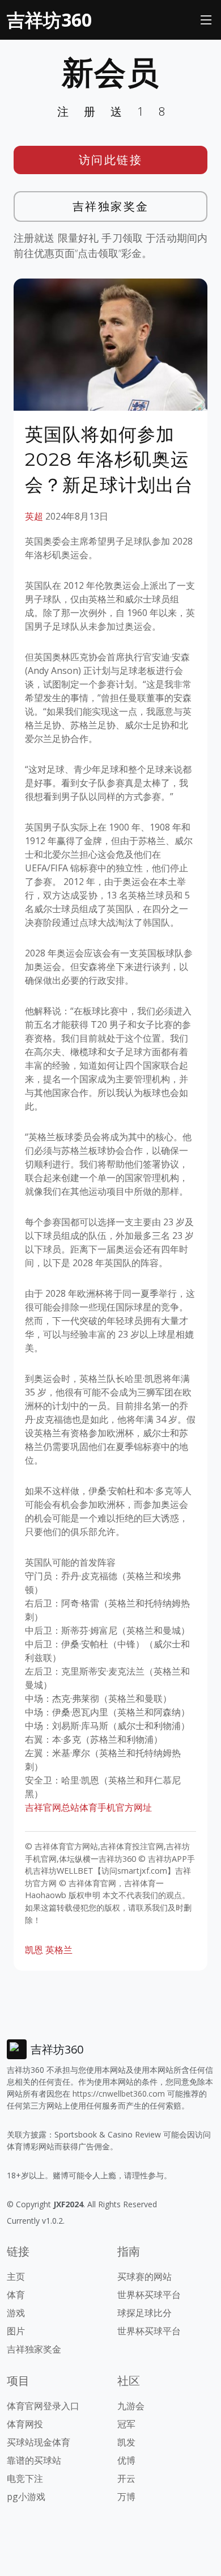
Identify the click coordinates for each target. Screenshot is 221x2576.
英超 (34, 516)
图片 (16, 2331)
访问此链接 (111, 160)
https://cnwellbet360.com (119, 2094)
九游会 (131, 2406)
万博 (126, 2497)
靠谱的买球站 (34, 2460)
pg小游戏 (26, 2497)
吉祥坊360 (49, 20)
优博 (126, 2460)
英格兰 (59, 1950)
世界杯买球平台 (149, 2295)
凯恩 (34, 1950)
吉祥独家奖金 (111, 206)
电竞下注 (25, 2478)
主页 (16, 2276)
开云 (126, 2478)
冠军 (126, 2424)
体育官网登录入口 (43, 2406)
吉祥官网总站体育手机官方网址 (88, 1807)
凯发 (126, 2442)
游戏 (16, 2313)
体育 (16, 2295)
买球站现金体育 (39, 2442)
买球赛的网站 (144, 2276)
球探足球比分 (144, 2313)
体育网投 (25, 2424)
